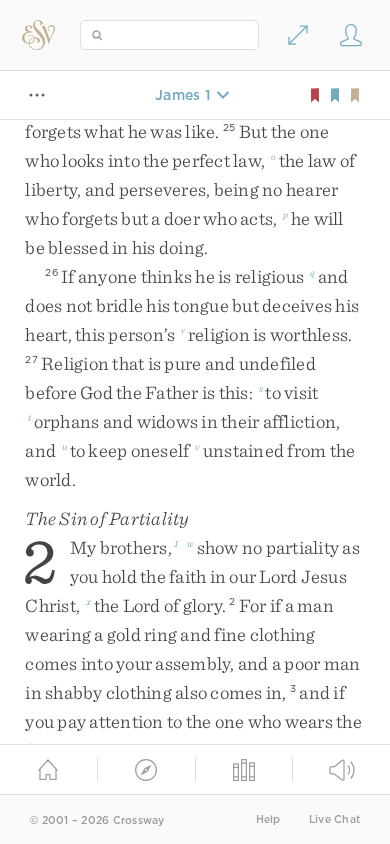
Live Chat (334, 819)
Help (268, 819)
